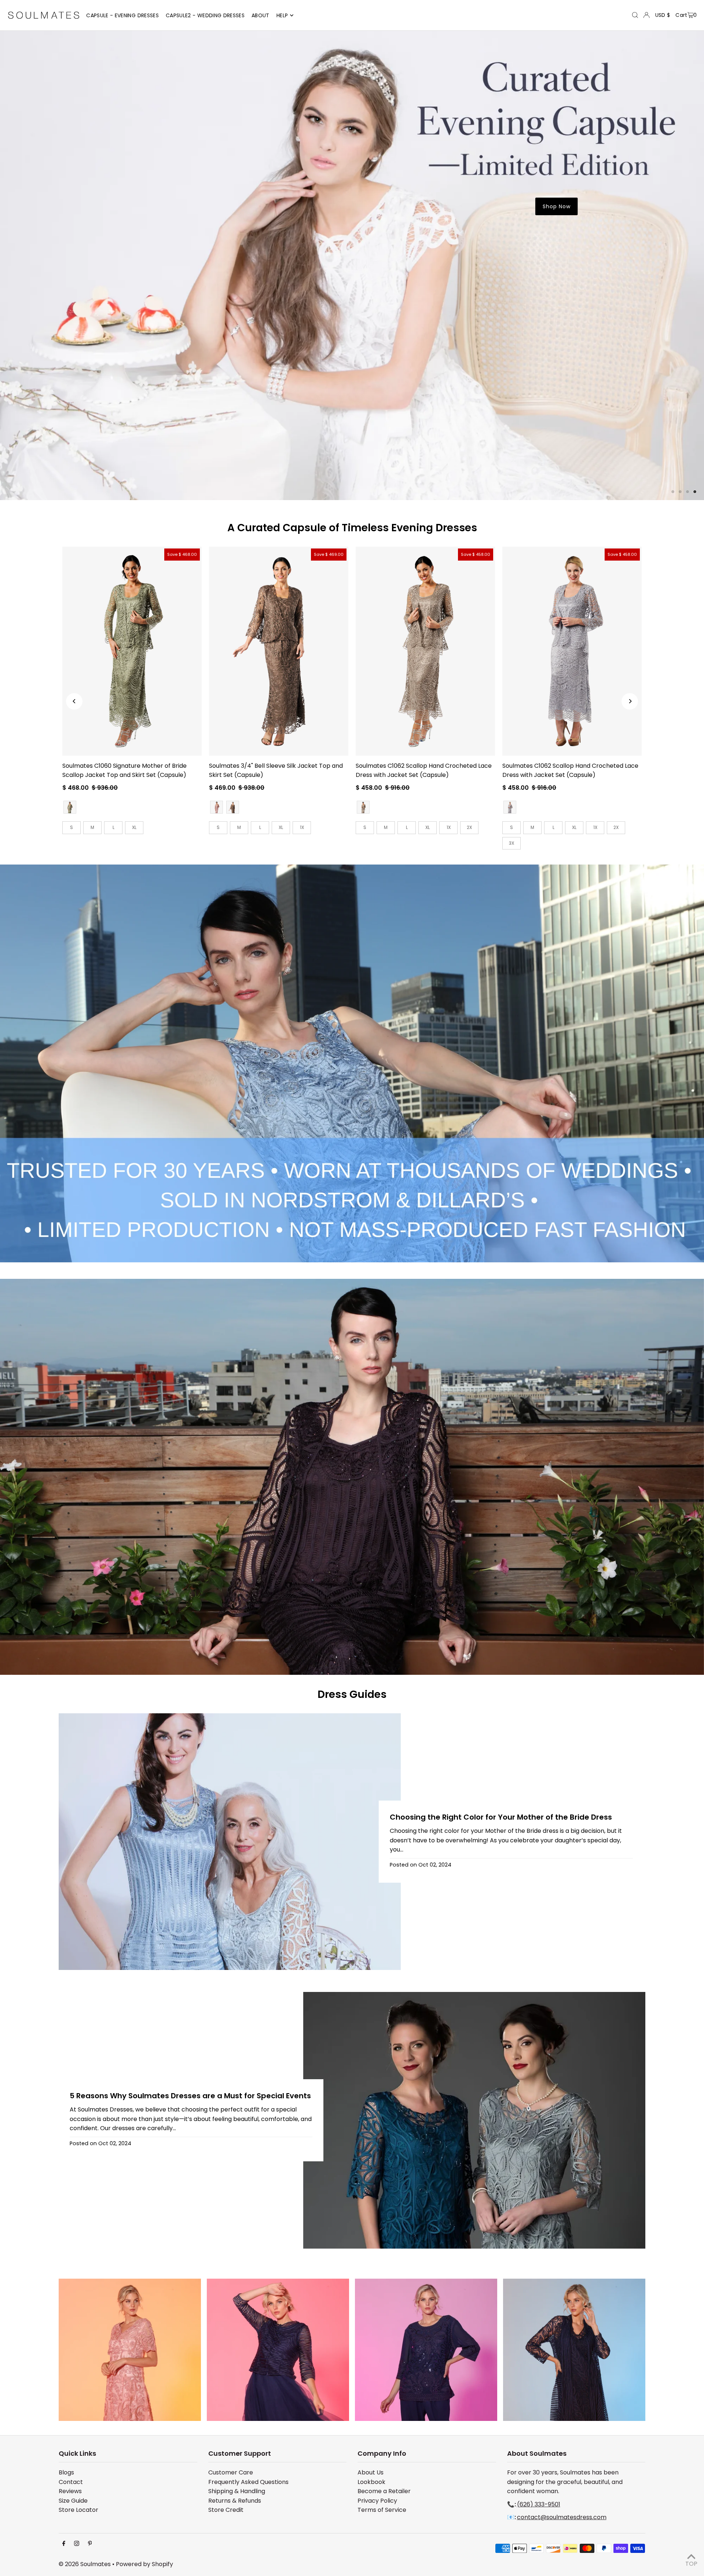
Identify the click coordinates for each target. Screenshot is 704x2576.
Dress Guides (352, 1621)
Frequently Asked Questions (248, 2409)
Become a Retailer (384, 2418)
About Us (371, 2399)
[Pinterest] (90, 2471)
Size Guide (73, 2427)
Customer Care (231, 2399)
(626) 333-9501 (539, 2431)
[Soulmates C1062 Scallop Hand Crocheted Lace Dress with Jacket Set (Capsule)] (425, 578)
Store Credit (226, 2436)
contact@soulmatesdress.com (562, 2444)
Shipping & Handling (237, 2418)
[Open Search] (635, 15)
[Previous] (74, 628)
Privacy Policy (377, 2427)
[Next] (630, 628)
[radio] (70, 734)
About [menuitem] (261, 15)
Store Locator (78, 2436)
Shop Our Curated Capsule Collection (558, 337)
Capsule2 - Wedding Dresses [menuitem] (205, 15)
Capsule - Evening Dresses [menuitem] (122, 15)
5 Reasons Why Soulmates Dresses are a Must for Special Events (190, 2022)
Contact (71, 2409)
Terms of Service (382, 2436)
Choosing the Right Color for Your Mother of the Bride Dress (501, 1744)
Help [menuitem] (282, 15)
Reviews (70, 2418)
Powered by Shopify (144, 2491)
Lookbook (371, 2409)
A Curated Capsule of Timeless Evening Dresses (352, 454)
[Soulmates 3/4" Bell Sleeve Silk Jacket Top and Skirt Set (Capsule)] (279, 578)
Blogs (66, 2399)
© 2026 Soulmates (85, 2491)
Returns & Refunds (235, 2427)
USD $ (663, 15)
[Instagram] (77, 2471)
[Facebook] (64, 2471)
